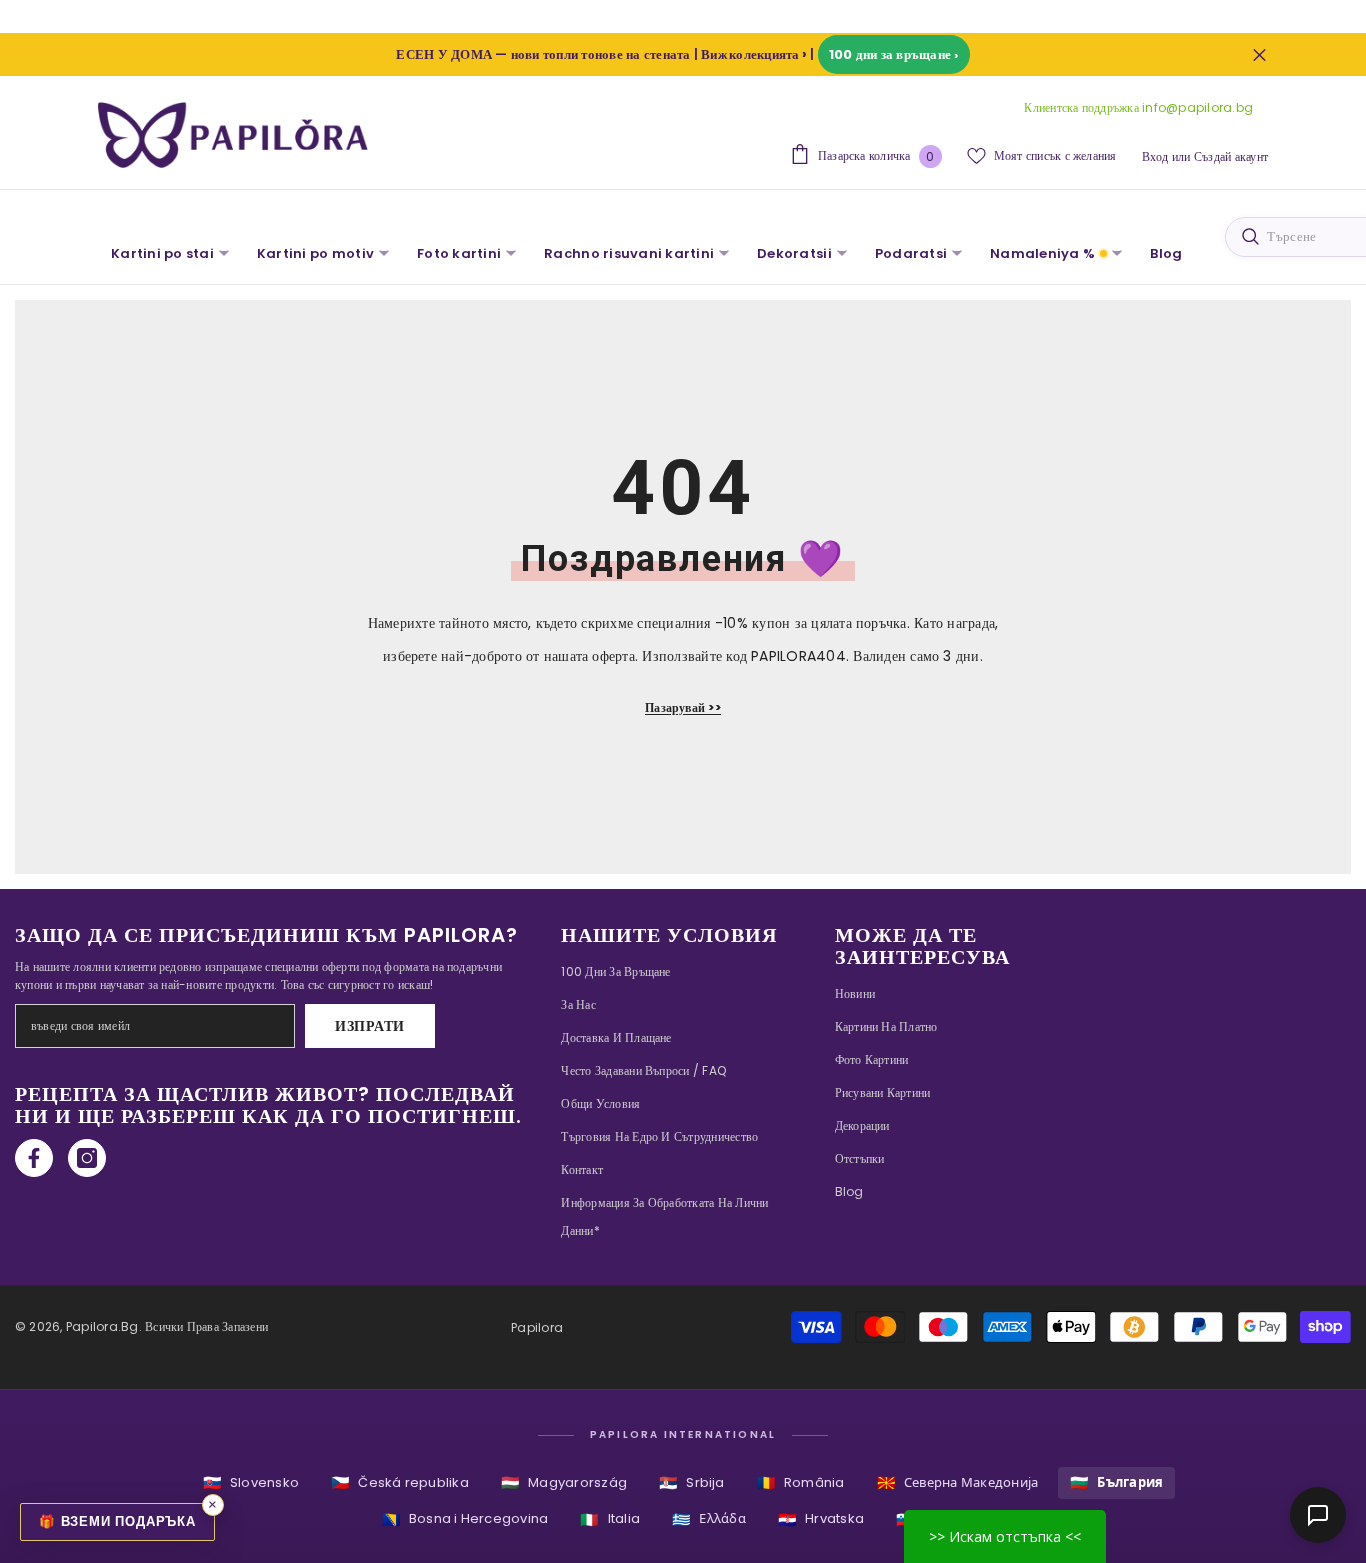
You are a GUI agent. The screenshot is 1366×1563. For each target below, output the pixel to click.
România (801, 1482)
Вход (1155, 156)
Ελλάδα (709, 1519)
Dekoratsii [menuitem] (794, 253)
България (1116, 1482)
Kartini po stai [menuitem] (162, 253)
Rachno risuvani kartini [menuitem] (629, 253)
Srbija (692, 1482)
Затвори (1259, 54)
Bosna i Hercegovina (465, 1519)
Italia (610, 1519)
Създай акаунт (1231, 156)
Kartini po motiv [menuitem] (315, 253)
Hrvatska (821, 1519)
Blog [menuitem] (1166, 253)
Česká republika (400, 1482)
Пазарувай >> (683, 707)
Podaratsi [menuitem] (911, 253)
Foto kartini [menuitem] (459, 253)
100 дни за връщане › (894, 54)
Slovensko (251, 1482)
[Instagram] (87, 1158)
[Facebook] (34, 1158)
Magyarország (564, 1482)
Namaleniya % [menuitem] (1042, 253)
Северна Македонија (958, 1482)
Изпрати (370, 1026)
